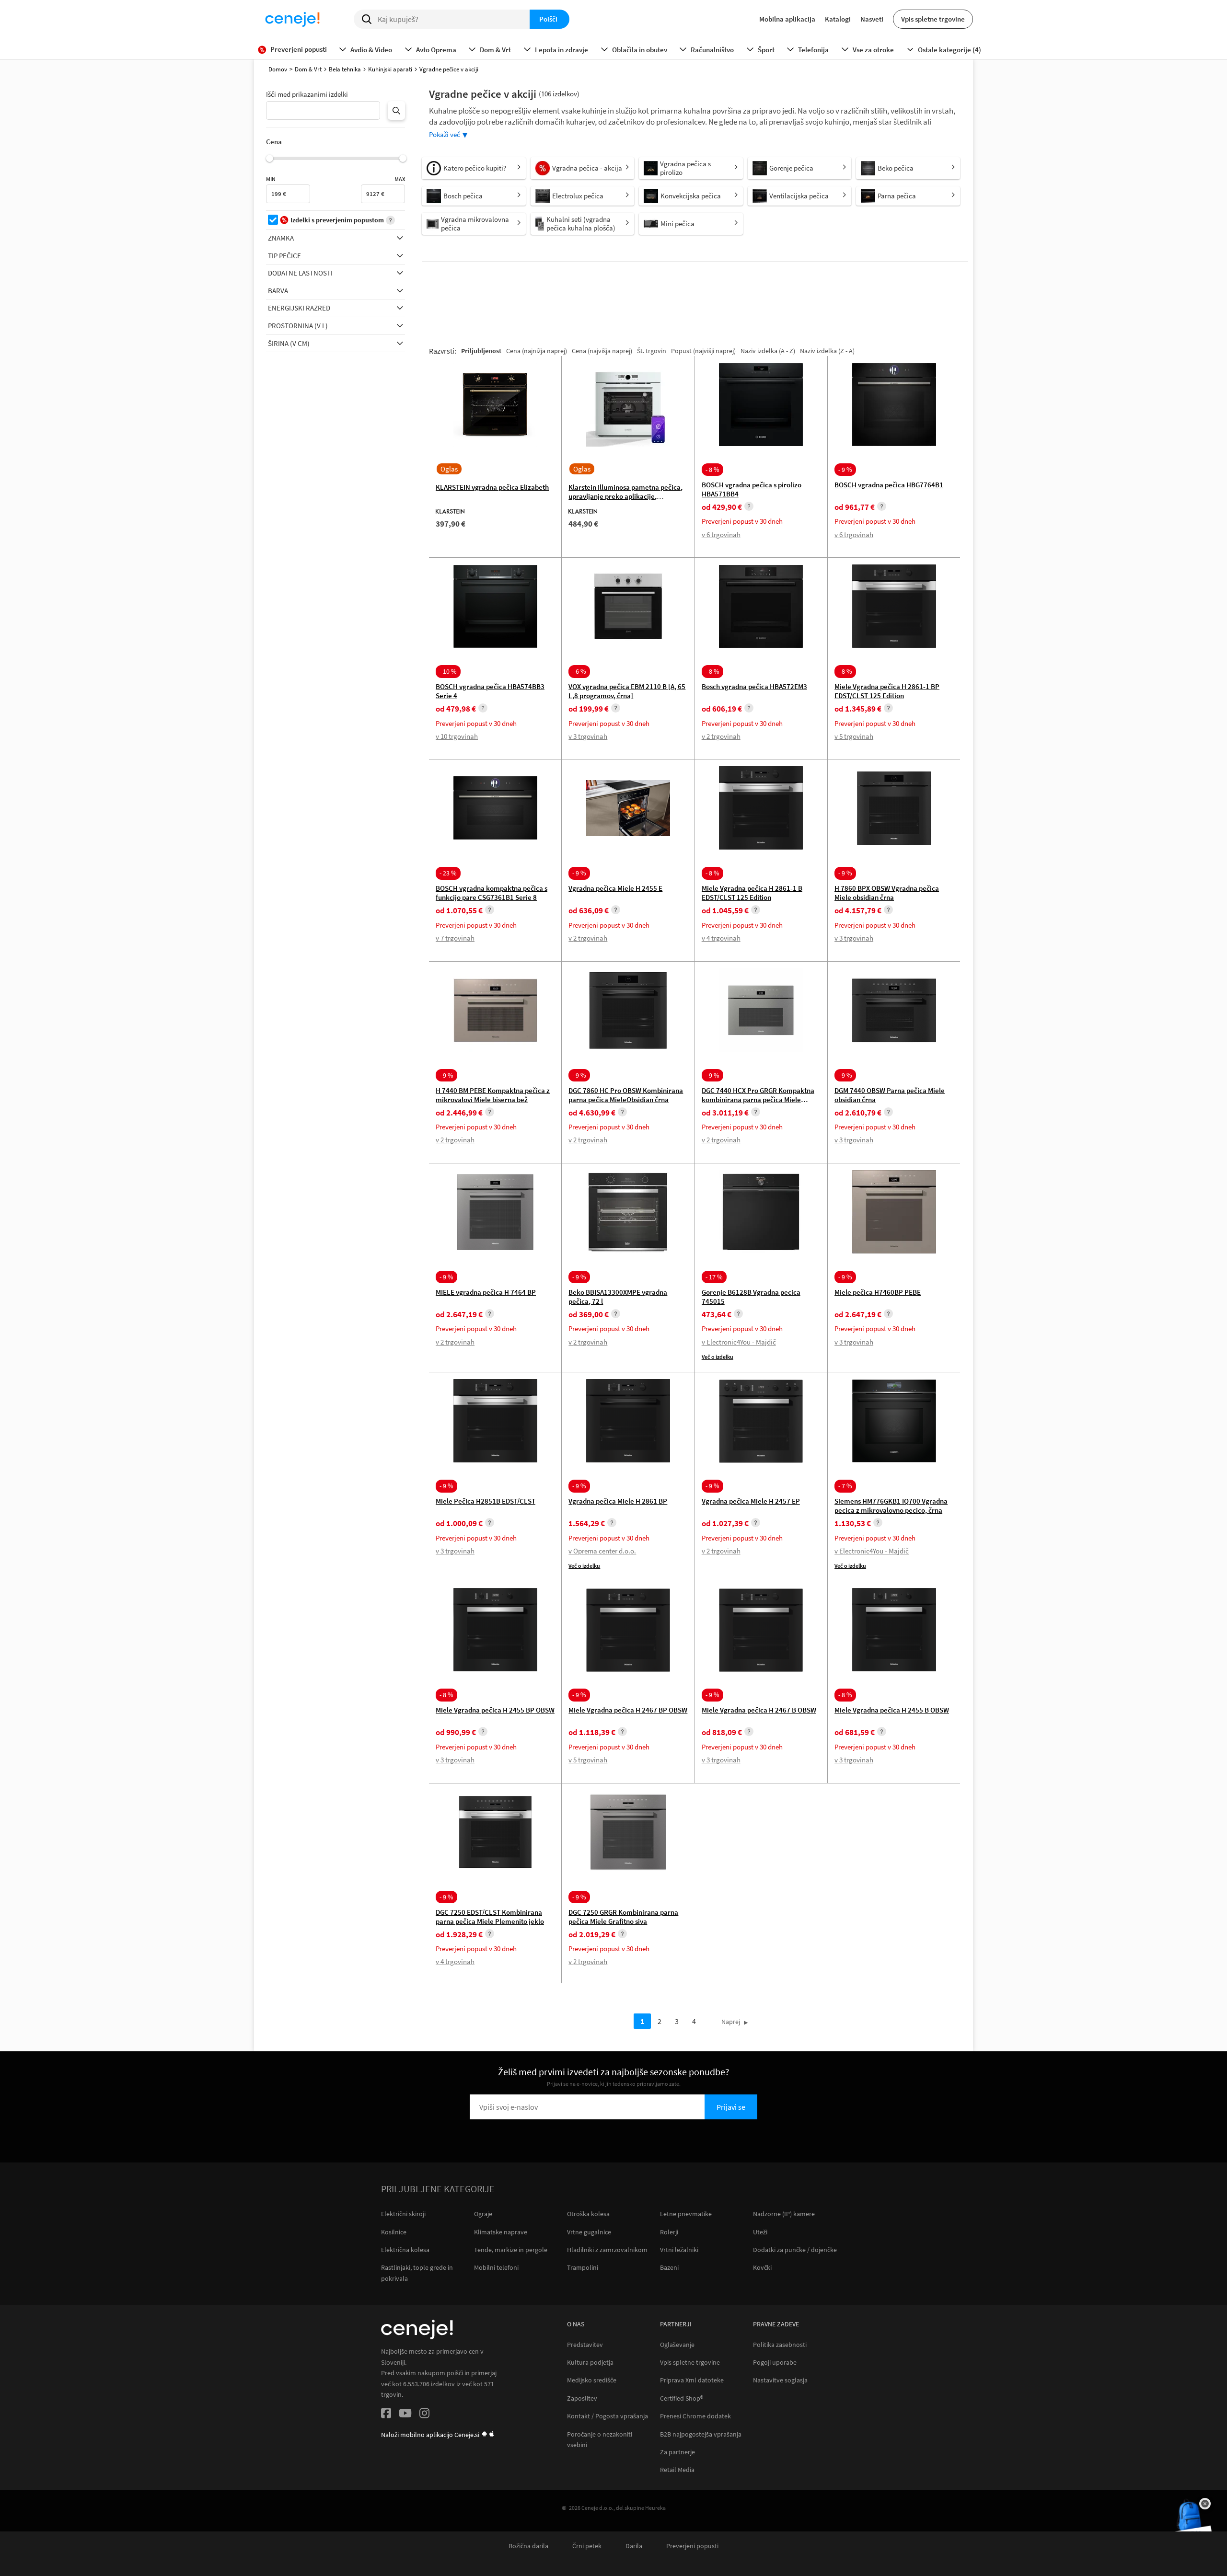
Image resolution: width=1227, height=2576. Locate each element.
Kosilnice (394, 2232)
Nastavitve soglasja (780, 2380)
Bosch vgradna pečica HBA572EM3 (754, 686)
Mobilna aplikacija (787, 19)
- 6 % (579, 671)
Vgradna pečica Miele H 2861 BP (618, 1501)
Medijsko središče (592, 2380)
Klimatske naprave (501, 2232)
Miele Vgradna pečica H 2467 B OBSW (759, 1710)
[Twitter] (405, 2415)
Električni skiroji (403, 2214)
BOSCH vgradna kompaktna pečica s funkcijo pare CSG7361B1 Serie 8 (492, 893)
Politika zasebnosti (780, 2345)
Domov (278, 69)
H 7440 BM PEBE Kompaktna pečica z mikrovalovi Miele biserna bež (493, 1095)
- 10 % (448, 671)
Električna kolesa (405, 2250)
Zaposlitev (582, 2398)
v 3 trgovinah (588, 736)
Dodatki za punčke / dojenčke (795, 2250)
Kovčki (762, 2267)
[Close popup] (1205, 2504)
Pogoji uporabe (775, 2363)
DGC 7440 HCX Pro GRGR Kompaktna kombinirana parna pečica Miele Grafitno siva (758, 1099)
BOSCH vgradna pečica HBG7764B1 (889, 485)
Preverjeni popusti (692, 2546)
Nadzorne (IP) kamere (784, 2214)
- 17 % (714, 1277)
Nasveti (872, 19)
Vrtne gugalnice (589, 2232)
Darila (634, 2546)
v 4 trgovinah (721, 938)
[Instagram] (424, 2415)
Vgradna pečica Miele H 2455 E (615, 888)
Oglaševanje (677, 2345)
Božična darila (528, 2546)
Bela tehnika (345, 69)
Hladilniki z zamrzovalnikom (607, 2250)
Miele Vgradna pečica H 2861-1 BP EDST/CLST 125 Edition (887, 691)
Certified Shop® (682, 2398)
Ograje (483, 2214)
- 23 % (448, 873)
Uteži (760, 2232)
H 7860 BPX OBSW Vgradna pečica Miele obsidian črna (887, 893)
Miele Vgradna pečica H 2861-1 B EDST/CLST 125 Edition (752, 893)
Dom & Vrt (308, 69)
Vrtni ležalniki (679, 2250)
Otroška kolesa (588, 2214)
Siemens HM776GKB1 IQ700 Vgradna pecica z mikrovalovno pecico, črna (891, 1506)
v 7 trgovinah (455, 938)
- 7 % (845, 1486)
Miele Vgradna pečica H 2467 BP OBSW (628, 1710)
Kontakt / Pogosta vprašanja (608, 2416)
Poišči (548, 19)
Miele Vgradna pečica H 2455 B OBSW (892, 1710)
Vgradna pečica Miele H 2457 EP (751, 1501)
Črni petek (587, 2546)
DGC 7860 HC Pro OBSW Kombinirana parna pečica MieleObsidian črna (626, 1095)
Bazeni (669, 2267)
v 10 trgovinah (457, 736)
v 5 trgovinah (854, 736)
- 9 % (845, 470)
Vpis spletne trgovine (933, 19)
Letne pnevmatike (686, 2214)
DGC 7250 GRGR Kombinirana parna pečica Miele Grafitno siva (623, 1917)
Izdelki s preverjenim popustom (337, 220)
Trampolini (583, 2267)
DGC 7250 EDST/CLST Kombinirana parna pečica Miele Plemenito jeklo (490, 1917)
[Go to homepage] (292, 19)
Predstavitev (585, 2345)
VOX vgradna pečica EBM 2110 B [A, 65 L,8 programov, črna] (627, 691)
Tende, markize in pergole (511, 2250)
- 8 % (712, 470)
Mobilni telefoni (496, 2267)
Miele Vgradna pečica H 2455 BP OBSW (495, 1710)
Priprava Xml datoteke (692, 2380)
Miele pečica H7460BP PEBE (878, 1292)
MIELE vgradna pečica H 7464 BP (486, 1292)
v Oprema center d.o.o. (602, 1551)
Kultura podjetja (590, 2363)
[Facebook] (386, 2415)
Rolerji (669, 2232)
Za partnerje (677, 2452)
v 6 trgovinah (721, 535)
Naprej (731, 2022)
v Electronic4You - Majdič (739, 1342)
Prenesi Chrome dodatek (695, 2416)
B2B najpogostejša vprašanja (701, 2434)
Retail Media (677, 2470)
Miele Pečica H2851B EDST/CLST (486, 1501)
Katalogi (838, 19)
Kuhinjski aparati (390, 69)
